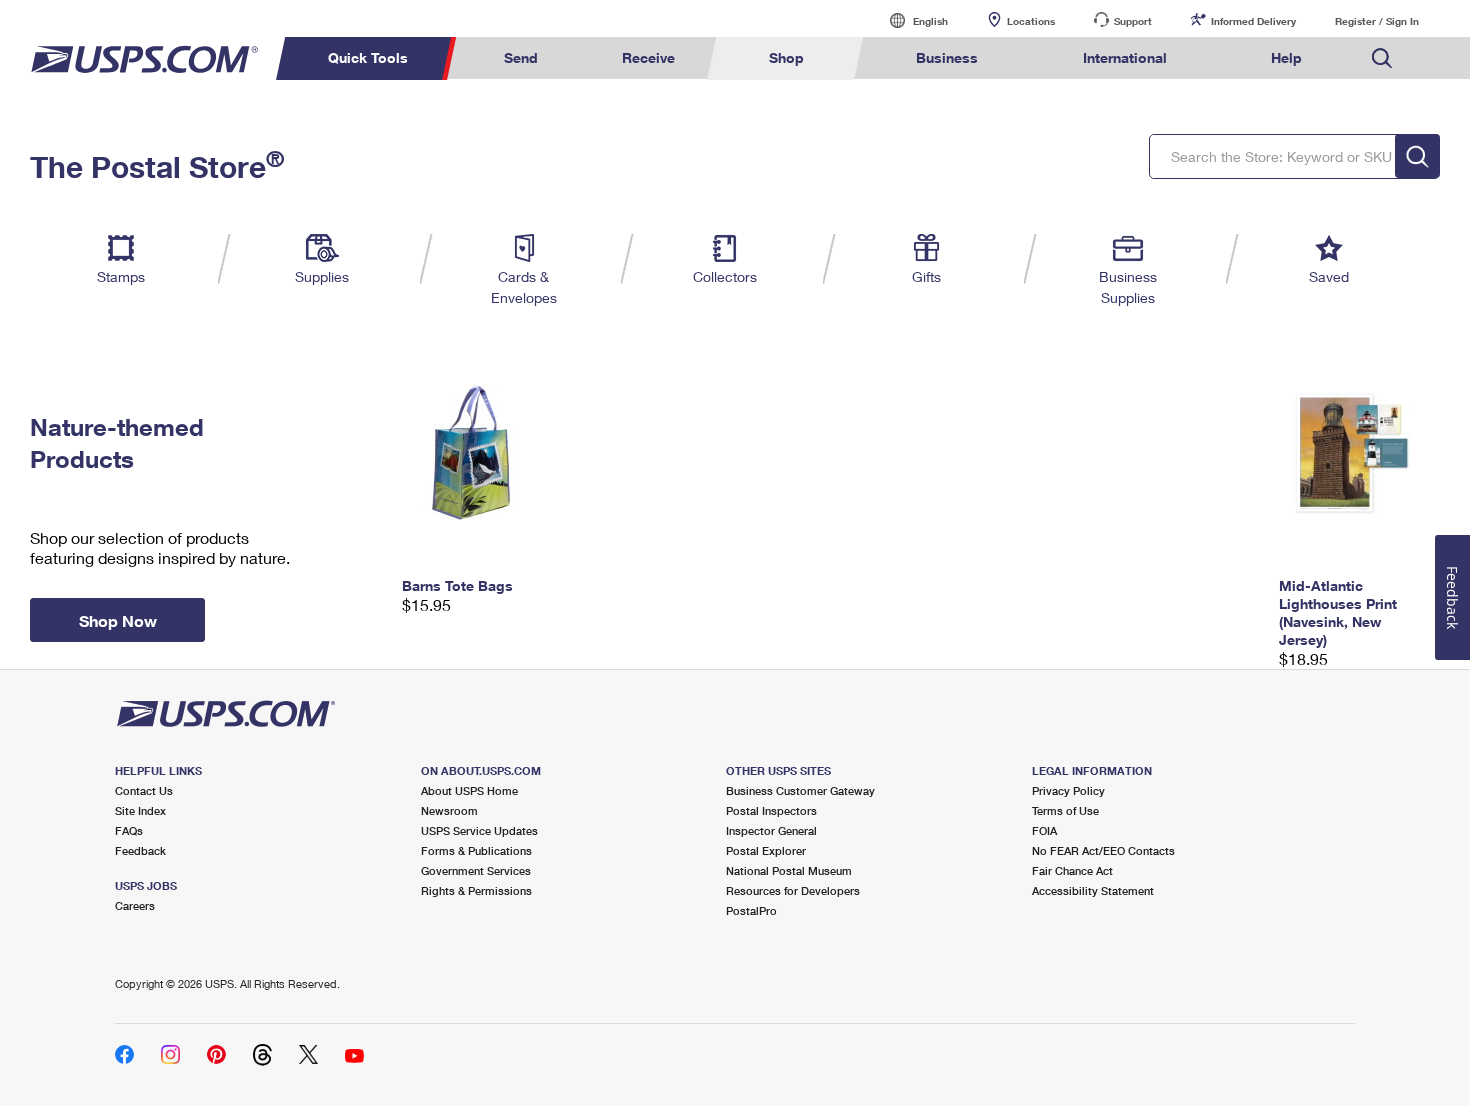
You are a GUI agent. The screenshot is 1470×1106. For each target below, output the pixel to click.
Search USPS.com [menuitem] (1382, 58)
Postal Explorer (766, 850)
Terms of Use (1065, 810)
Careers (135, 905)
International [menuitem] (1125, 57)
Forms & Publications (476, 850)
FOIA (1044, 830)
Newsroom (449, 810)
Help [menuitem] (1286, 57)
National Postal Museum (789, 870)
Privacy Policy (1068, 790)
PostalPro (751, 910)
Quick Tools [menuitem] (368, 57)
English (910, 20)
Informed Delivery (1253, 21)
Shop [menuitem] (786, 57)
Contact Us (144, 790)
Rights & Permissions (476, 890)
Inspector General (771, 830)
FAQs (129, 830)
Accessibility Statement (1093, 890)
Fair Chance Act (1072, 870)
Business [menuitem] (947, 57)
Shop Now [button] (118, 620)
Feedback (140, 850)
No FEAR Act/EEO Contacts (1103, 850)
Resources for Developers (793, 890)
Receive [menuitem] (648, 57)
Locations (1031, 21)
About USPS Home (469, 790)
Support (1133, 21)
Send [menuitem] (521, 57)
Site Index (140, 810)
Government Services (476, 870)
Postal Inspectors (771, 810)
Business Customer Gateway (800, 790)
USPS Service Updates (479, 830)
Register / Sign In (1377, 21)
